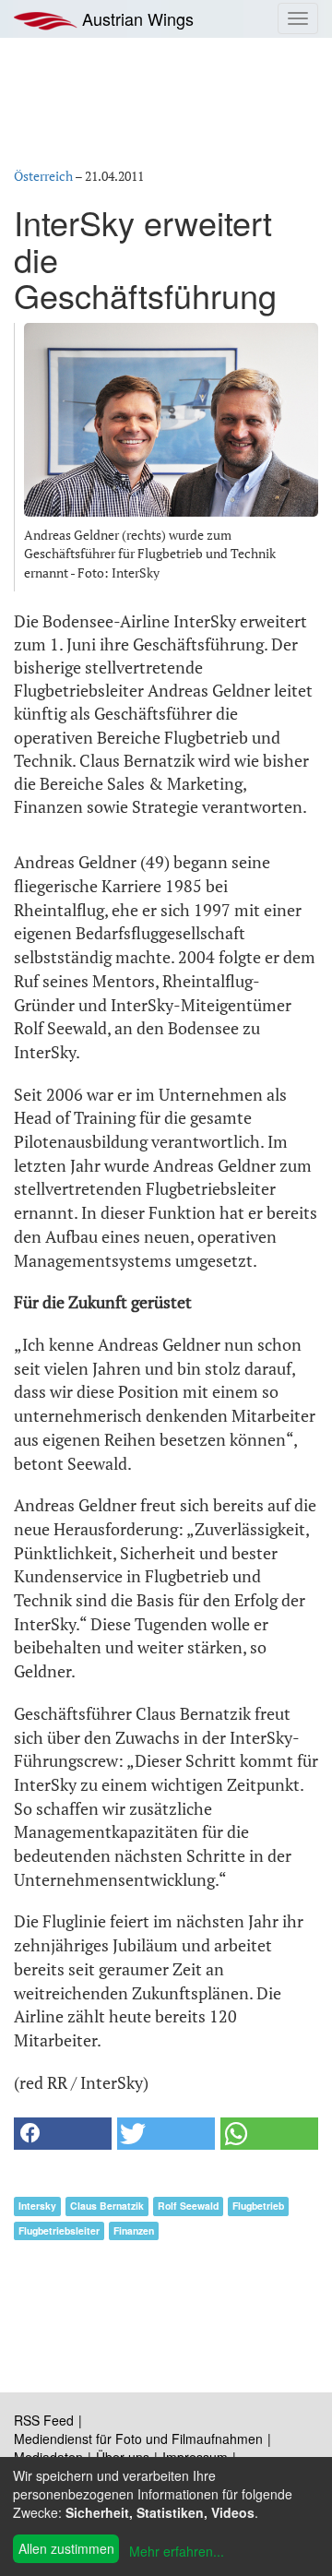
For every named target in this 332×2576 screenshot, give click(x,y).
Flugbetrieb (258, 2206)
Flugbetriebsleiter (59, 2230)
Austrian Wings (136, 18)
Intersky (37, 2206)
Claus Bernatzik (107, 2206)
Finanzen (134, 2230)
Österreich (43, 176)
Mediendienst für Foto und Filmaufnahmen (138, 2439)
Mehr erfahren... (177, 2551)
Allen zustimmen (66, 2548)
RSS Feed (44, 2420)
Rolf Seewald (188, 2206)
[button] (63, 2134)
